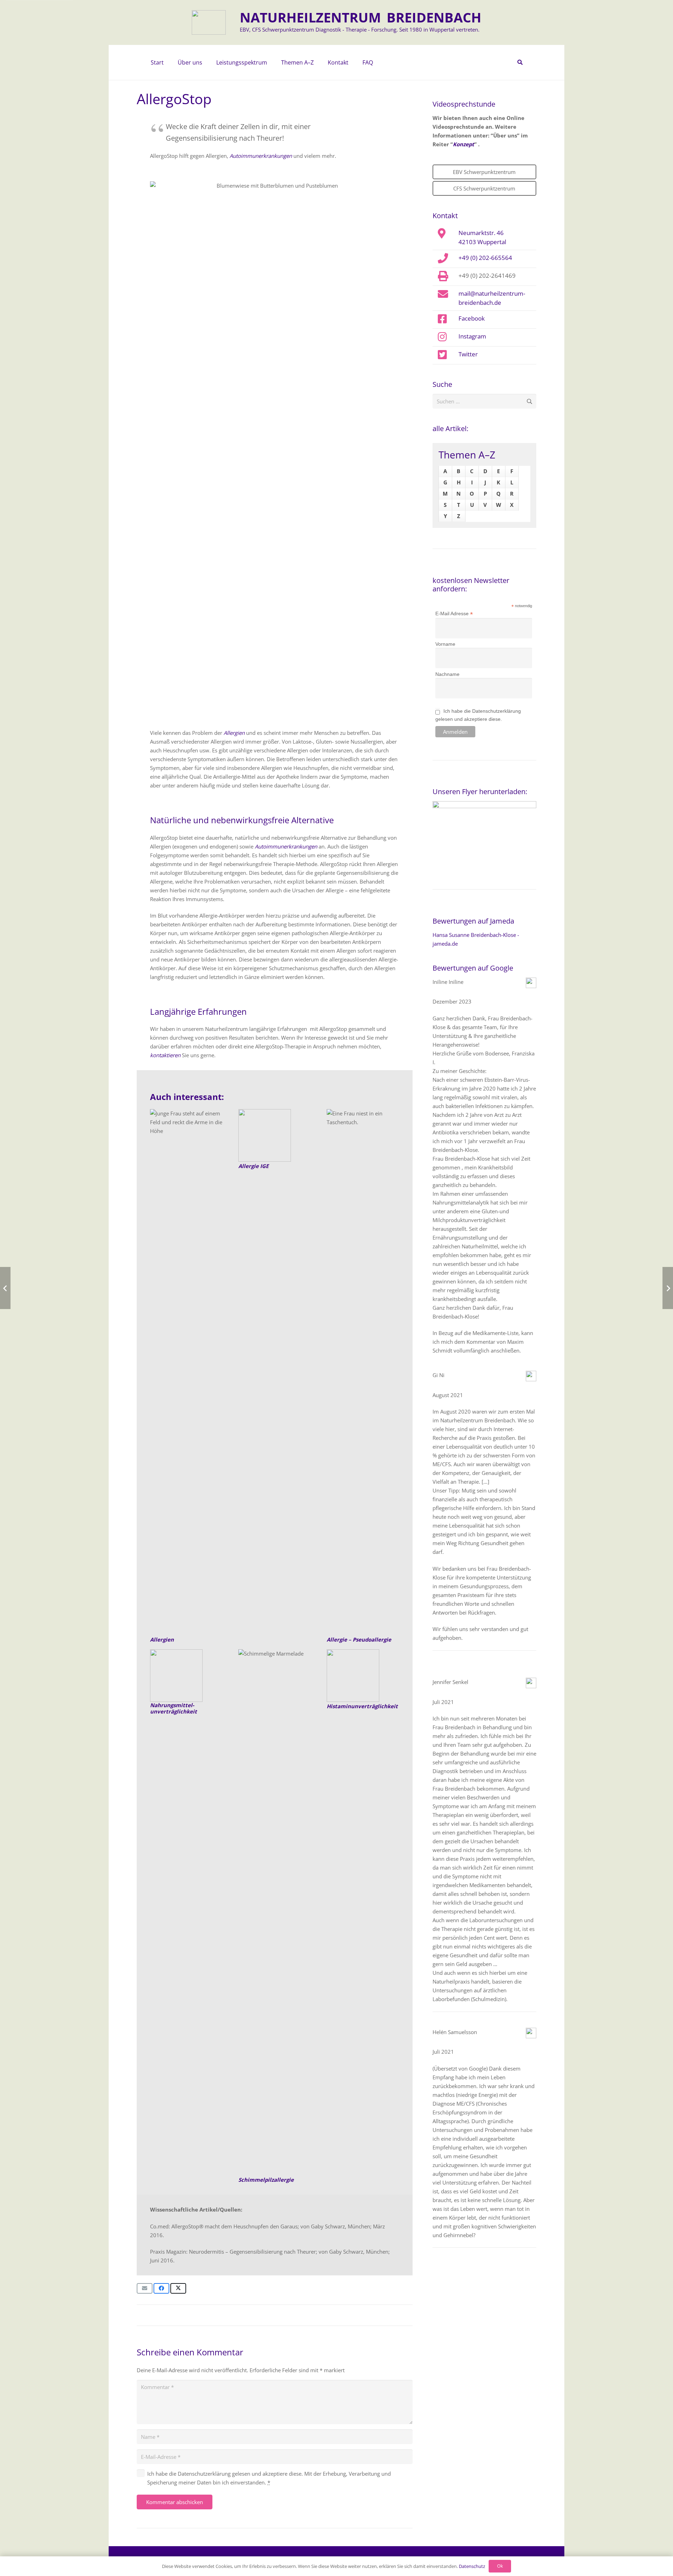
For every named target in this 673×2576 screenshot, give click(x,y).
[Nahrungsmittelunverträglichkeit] (186, 1676)
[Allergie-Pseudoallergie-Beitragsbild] (363, 1372)
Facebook (472, 318)
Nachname (447, 674)
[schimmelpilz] (275, 1912)
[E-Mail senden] (145, 2288)
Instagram (472, 336)
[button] (206, 62)
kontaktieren (165, 1055)
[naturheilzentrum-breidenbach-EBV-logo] (209, 22)
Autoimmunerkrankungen (261, 156)
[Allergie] (186, 1372)
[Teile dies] (161, 2288)
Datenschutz (472, 2566)
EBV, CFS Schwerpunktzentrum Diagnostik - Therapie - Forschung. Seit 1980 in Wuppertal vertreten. (360, 29)
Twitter (468, 354)
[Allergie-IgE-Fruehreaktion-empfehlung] (275, 1135)
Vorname (445, 644)
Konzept (464, 144)
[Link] (363, 1676)
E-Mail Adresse (454, 614)
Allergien (234, 733)
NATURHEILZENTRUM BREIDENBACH (361, 17)
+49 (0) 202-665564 (485, 257)
